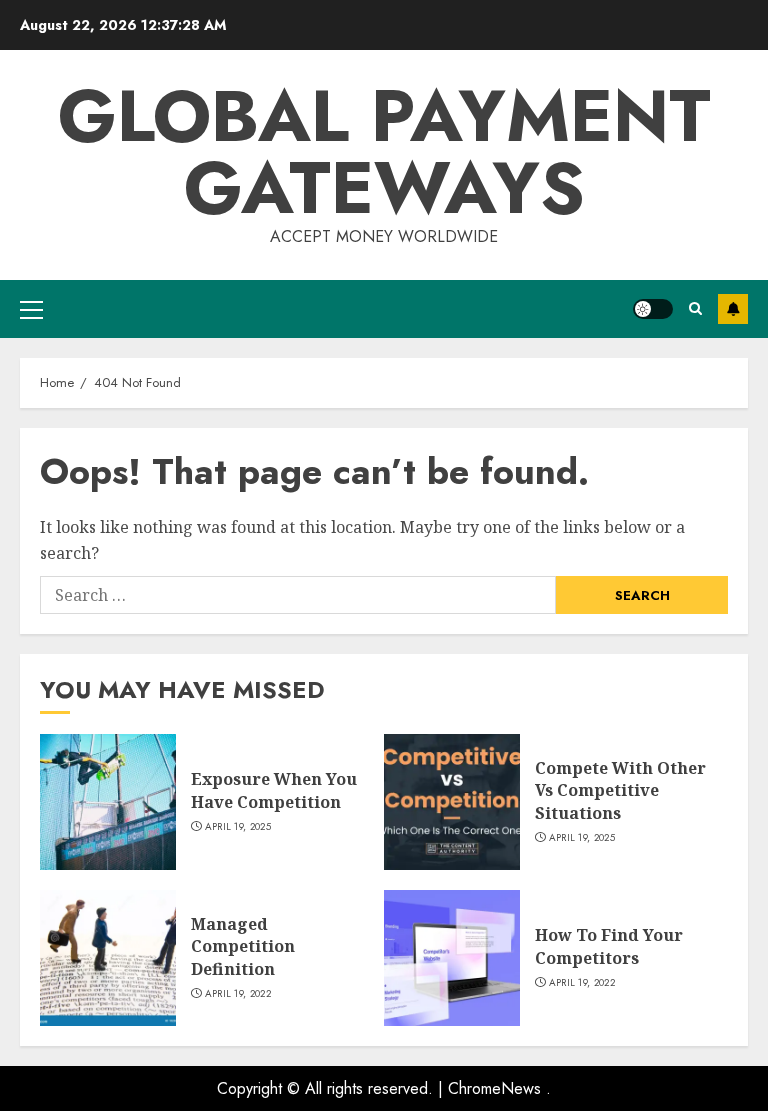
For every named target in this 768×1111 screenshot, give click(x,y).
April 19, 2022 (238, 994)
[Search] (695, 308)
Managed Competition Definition (243, 946)
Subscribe (733, 309)
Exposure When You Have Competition (274, 790)
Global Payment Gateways (384, 152)
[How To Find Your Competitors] (452, 958)
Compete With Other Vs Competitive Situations (620, 790)
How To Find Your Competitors (609, 946)
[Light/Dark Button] (653, 309)
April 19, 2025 (238, 827)
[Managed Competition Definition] (108, 958)
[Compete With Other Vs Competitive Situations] (452, 802)
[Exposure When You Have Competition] (108, 802)
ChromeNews (494, 1088)
